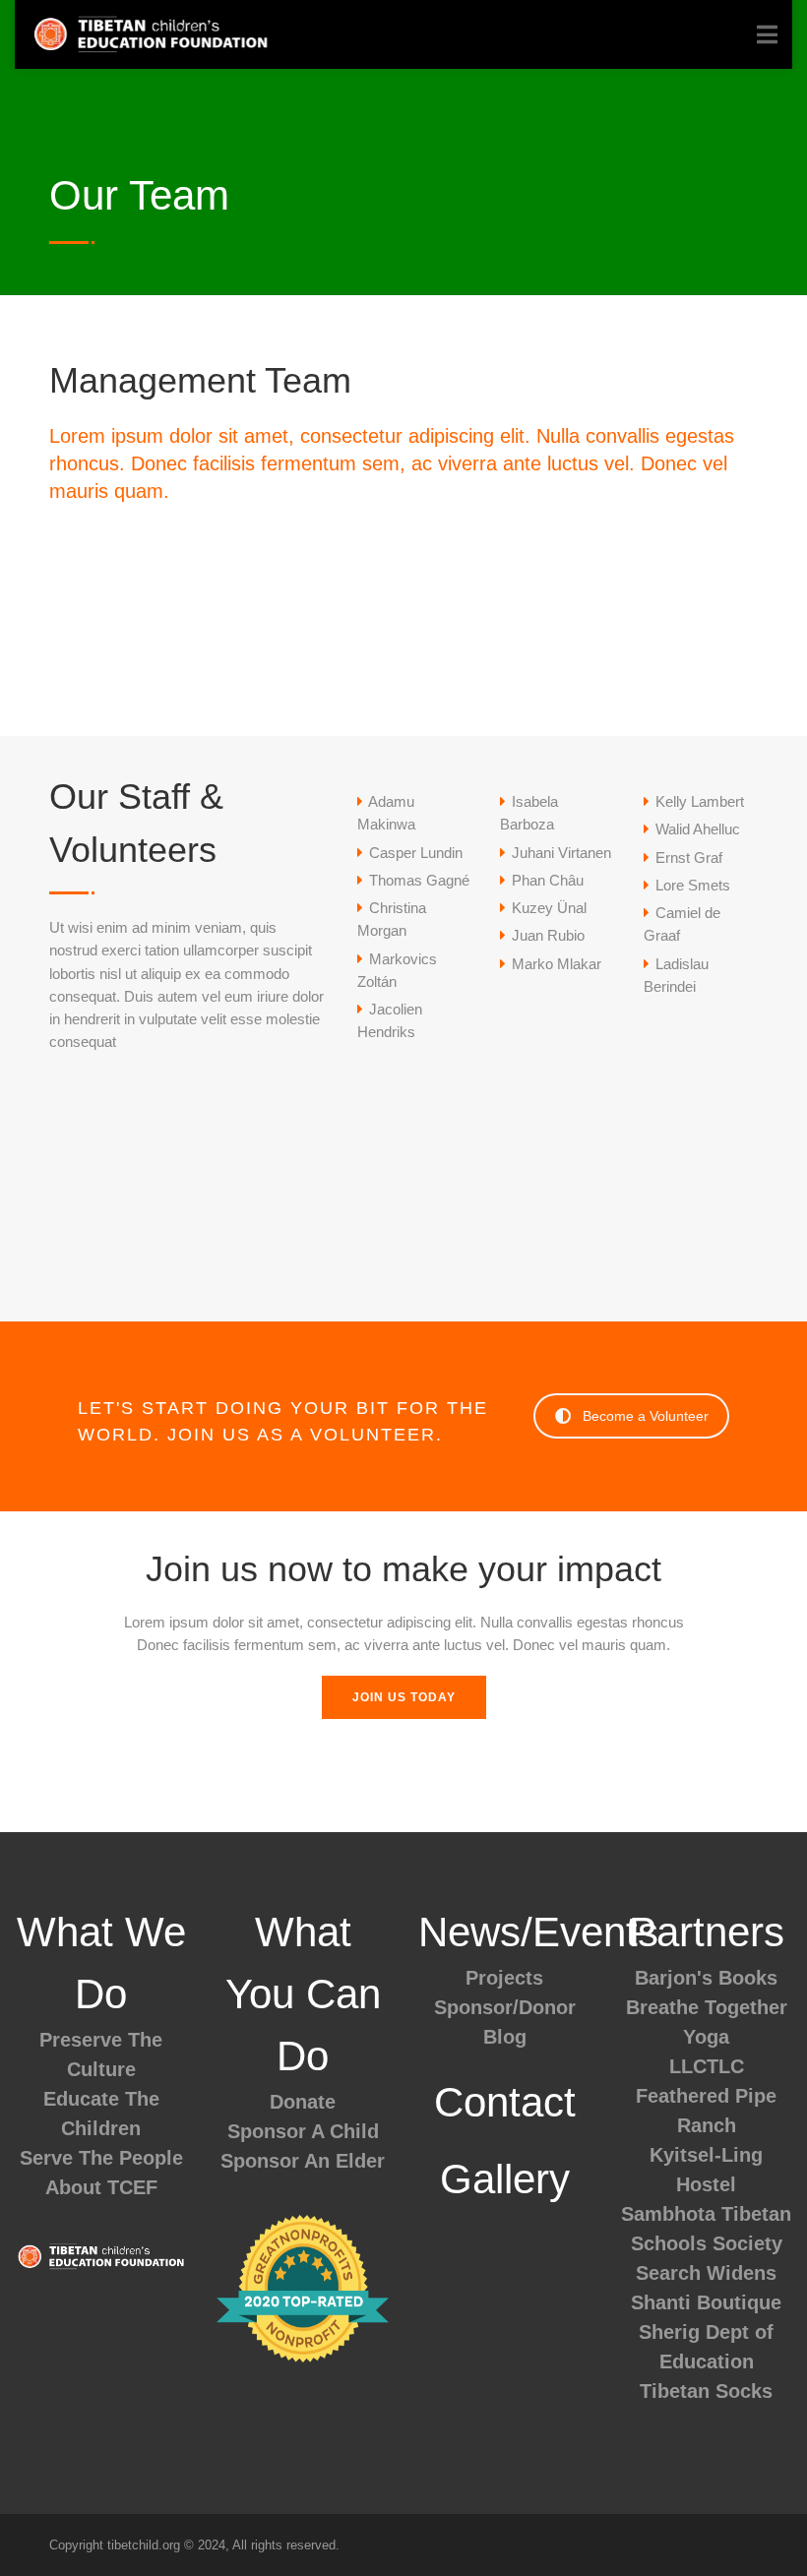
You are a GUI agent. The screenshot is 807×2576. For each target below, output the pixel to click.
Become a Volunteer (646, 1416)
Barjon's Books (706, 1978)
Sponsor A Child (303, 2131)
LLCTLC (707, 2066)
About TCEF (101, 2187)
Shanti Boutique (706, 2302)
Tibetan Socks (706, 2391)
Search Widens (706, 2273)
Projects (504, 1978)
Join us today (404, 1697)
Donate (303, 2102)
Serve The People (101, 2158)
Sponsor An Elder (303, 2161)
